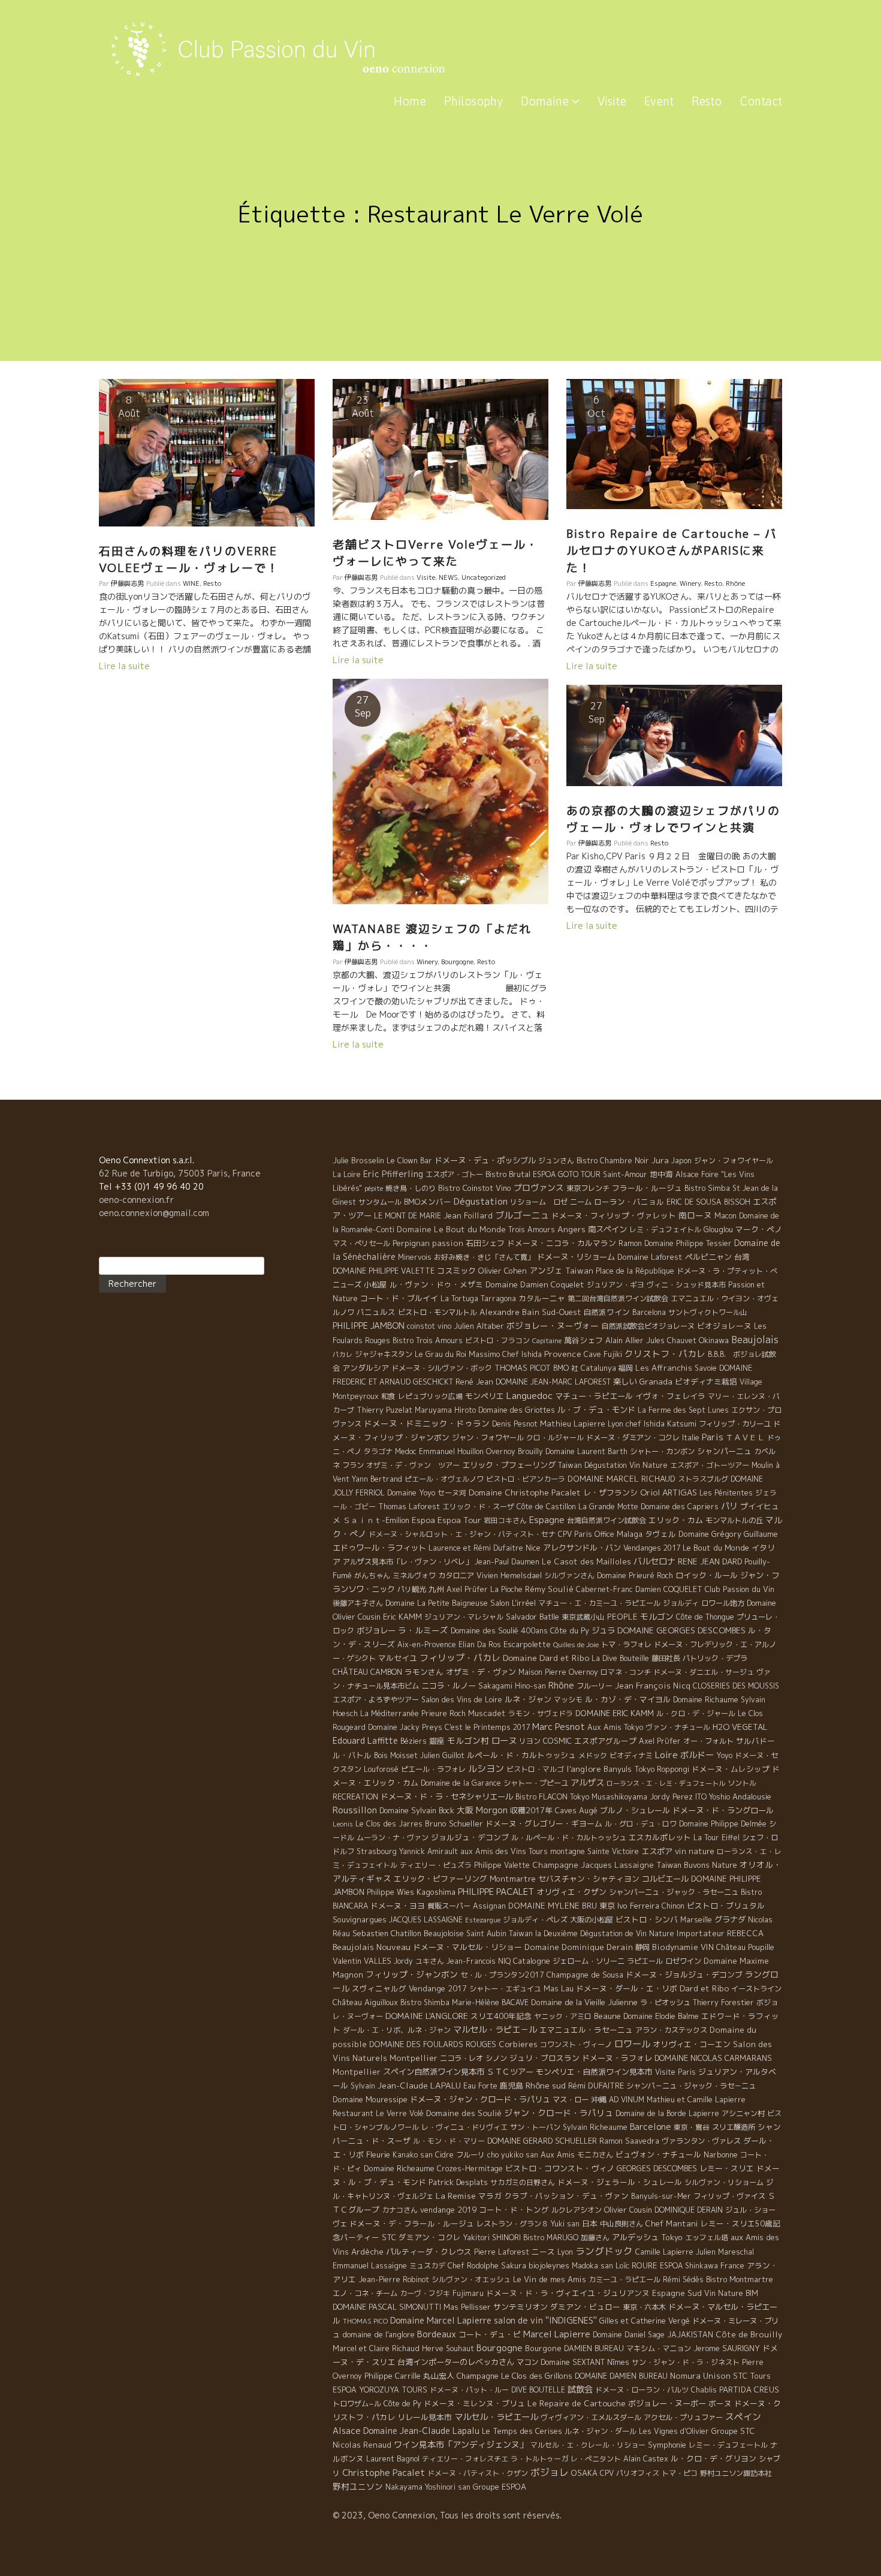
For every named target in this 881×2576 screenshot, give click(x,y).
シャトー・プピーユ (536, 1783)
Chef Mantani (672, 2223)
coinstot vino (429, 1326)
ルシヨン (486, 1769)
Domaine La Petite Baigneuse (437, 1603)
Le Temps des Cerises (522, 2431)
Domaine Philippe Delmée (723, 1824)
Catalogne (532, 1961)
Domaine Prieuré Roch (635, 1576)
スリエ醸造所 (734, 2127)
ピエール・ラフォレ (433, 1769)
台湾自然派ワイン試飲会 (607, 1520)
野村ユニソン (358, 2486)
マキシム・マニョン (659, 2348)
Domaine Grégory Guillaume (728, 1534)
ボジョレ (550, 2472)
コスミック (456, 1271)
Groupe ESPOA (500, 2487)
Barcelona (649, 1312)
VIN (707, 1947)
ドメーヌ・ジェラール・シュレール (620, 2182)
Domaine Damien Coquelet (535, 1284)
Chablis (704, 2390)
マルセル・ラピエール (496, 2417)
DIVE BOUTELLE (538, 2390)
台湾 (742, 1257)
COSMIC (557, 1741)
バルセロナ (654, 1561)
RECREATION (355, 1797)
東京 (607, 1906)
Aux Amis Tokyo (615, 1727)
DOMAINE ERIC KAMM (615, 1713)
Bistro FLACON (541, 1797)
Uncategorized (484, 577)
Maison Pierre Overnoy (558, 1672)
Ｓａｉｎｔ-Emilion (376, 1520)
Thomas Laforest (409, 1507)
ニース (543, 2252)
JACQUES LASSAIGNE (426, 1920)
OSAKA (584, 2473)
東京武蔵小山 (583, 1617)
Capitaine (547, 1341)
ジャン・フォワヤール (488, 1438)
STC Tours (752, 2376)
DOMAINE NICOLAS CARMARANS (713, 2058)
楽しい (625, 1382)
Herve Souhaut (448, 2348)
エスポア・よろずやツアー (376, 1700)
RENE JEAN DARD (710, 1561)
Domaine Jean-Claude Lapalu (421, 2431)
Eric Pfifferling (393, 1174)
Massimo (484, 1354)
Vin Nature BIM (731, 2293)
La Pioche (506, 1589)
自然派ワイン (607, 1312)
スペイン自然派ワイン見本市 (434, 2072)
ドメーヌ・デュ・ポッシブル (485, 1160)
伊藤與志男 (127, 583)
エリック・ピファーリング (441, 1879)
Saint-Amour (625, 1174)
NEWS (448, 577)
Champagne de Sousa (585, 1975)
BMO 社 (566, 1368)
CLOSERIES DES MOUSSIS (736, 1686)
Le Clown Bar (409, 1161)
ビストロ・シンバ (647, 1919)
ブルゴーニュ (522, 1215)
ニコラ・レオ (461, 2058)
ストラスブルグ (703, 1479)
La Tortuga (459, 1298)
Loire (666, 1755)
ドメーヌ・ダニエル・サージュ (704, 1672)
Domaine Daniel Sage (629, 2335)
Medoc (406, 1451)
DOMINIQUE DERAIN (689, 2210)
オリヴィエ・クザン (571, 1892)
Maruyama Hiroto (445, 1410)
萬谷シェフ (583, 1340)
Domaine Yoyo (411, 1492)
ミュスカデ (427, 2266)
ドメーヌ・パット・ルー (469, 2390)
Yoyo (724, 1755)
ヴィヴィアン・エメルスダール (591, 2417)
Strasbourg (377, 1851)
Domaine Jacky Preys (405, 1727)
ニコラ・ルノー (449, 1686)
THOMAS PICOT (523, 1368)
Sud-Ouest (561, 1312)
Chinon (673, 1906)
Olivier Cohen (503, 1271)
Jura (660, 1160)
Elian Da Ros (480, 1644)
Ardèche (367, 2252)
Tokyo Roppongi (662, 1769)
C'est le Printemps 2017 (487, 1727)
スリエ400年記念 (501, 2016)
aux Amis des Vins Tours (504, 1851)
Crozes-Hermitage (470, 2169)
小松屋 (375, 1284)
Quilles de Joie (576, 1645)
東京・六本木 (644, 2307)
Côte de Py (402, 2404)
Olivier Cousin (628, 2210)
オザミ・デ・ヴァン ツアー (413, 1465)
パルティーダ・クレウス (429, 2252)
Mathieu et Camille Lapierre (696, 2100)
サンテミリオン (521, 2307)
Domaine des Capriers (680, 1507)
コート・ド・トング (514, 2210)
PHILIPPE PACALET (496, 1892)
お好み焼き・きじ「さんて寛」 (484, 1257)
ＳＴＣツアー (510, 2072)
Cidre (444, 2155)
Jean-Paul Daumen (507, 1562)
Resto (707, 101)
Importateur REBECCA (720, 1933)
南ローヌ (695, 1215)
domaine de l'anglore (378, 2334)
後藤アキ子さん (358, 1603)
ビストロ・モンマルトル (438, 1312)
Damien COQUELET (669, 1589)
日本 (590, 2223)
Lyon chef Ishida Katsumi (652, 1424)
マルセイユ (398, 1658)
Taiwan (579, 1271)
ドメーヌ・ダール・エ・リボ (627, 1988)
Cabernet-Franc (604, 1589)
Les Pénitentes (726, 1493)
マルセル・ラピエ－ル (495, 2030)
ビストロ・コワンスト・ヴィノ (560, 2168)
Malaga (630, 1534)
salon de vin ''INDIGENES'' (545, 2321)
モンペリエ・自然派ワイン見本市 (594, 2072)
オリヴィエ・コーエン (692, 2044)
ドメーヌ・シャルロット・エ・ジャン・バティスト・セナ (462, 1534)
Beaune (607, 2016)
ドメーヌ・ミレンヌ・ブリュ (474, 2403)
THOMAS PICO (365, 2321)
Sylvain (363, 2086)
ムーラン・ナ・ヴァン (393, 1838)
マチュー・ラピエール (594, 1396)
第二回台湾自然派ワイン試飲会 (618, 1298)
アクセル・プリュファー (683, 2417)
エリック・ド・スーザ (478, 1507)
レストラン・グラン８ (512, 2224)
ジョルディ (681, 1603)
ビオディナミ (631, 1755)
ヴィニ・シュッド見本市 (686, 1285)
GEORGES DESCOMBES (657, 2168)
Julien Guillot (442, 1755)
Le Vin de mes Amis (550, 2279)
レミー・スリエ (727, 2168)
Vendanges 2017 (652, 1548)
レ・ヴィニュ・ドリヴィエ (464, 2127)
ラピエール (645, 1961)
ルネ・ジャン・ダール (601, 2431)
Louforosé (381, 1769)
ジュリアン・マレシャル (464, 1617)
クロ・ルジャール (555, 1438)
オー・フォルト (708, 1741)
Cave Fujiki (603, 1354)
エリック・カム (676, 1520)
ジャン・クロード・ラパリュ (559, 2113)
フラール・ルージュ (647, 1188)
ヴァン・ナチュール (678, 1727)
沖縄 (599, 2099)
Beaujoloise (444, 1933)
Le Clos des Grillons (537, 2376)
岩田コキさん (505, 1520)
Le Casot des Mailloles (586, 1561)
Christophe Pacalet (384, 2473)
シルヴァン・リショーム (724, 2182)
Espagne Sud (677, 2293)
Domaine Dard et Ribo (546, 1658)
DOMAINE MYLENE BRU (553, 1906)
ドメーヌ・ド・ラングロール (723, 1810)
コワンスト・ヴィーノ (576, 2044)
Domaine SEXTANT (573, 2362)
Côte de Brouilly (749, 2334)
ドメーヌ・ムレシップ (731, 1769)
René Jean (474, 1382)
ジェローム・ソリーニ (589, 1961)
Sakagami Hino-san (512, 1686)
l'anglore (584, 1769)
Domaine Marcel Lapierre (441, 2320)
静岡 (642, 1947)
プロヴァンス (539, 1188)
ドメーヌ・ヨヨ (398, 1906)
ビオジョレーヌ (724, 1326)
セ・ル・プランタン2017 (502, 1975)
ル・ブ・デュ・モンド (596, 1410)
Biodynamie (675, 1947)
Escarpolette (527, 1644)
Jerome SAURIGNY (727, 2348)
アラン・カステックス (671, 2030)
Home (410, 101)
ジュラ (603, 1630)
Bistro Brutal (508, 1174)
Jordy (403, 1961)
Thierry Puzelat (384, 1410)
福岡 (626, 1368)
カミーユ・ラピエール (624, 2279)
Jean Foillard (468, 1215)
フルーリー (595, 1686)
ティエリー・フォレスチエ (465, 2459)
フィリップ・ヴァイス (729, 2196)
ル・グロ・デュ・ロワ (641, 1824)
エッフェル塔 (707, 2238)
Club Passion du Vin (740, 1589)
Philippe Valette (502, 1865)
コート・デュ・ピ (490, 2334)
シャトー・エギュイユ (505, 1989)
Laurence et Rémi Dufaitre (476, 1548)
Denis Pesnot (515, 1424)
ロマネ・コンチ (626, 1672)
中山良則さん (621, 2224)
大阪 (465, 1810)
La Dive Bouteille (620, 1658)
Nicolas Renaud (362, 2445)
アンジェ (546, 1270)
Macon (725, 1216)
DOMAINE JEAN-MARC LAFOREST (553, 1382)
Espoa (423, 1520)
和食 (388, 1396)
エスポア (657, 1851)
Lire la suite (124, 666)
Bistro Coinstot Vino (475, 1188)
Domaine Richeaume (399, 2168)
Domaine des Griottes (517, 1410)
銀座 (437, 1741)
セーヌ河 (452, 1493)
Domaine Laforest (650, 1257)
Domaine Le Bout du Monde (451, 1229)
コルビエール (665, 1879)
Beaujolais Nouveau (372, 1947)
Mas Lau (559, 1988)
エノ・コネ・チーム (365, 2293)
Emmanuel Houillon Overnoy (467, 1451)
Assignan (489, 1906)
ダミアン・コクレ (430, 2237)
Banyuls (618, 1769)
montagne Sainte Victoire (595, 1851)
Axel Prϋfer (660, 1741)
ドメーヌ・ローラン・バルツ (642, 2390)
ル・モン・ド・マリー (449, 2141)
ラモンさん (424, 1672)
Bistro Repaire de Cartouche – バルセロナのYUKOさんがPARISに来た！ (672, 551)
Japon (681, 1161)
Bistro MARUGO (551, 2238)
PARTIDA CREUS (749, 2390)
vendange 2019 (448, 2210)
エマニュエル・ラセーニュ (586, 2030)
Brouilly (530, 1451)
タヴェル (660, 1534)
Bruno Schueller (454, 1823)
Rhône (735, 583)
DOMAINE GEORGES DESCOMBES (681, 1630)
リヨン (530, 1741)
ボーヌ (720, 2403)
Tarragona (498, 1298)
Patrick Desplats (458, 2182)
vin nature (695, 1851)
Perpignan (411, 1243)
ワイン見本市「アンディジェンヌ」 (461, 2444)
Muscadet (487, 1713)
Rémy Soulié (549, 1589)
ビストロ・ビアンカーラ (526, 1479)
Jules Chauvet (671, 1340)
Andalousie (752, 1796)
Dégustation (481, 1201)
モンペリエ (485, 1396)
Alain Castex (646, 2459)
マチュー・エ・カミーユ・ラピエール (599, 1603)
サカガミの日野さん (523, 2182)
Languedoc (529, 1395)
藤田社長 (666, 1658)
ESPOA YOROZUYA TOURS (380, 2390)
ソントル (742, 1783)
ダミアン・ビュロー (585, 2307)
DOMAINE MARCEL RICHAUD (621, 1479)
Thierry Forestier (723, 2002)
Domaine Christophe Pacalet (525, 1492)
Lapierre (704, 2113)
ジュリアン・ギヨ (616, 1285)
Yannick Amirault (429, 1851)
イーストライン (756, 1989)
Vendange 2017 (438, 1988)
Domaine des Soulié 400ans (499, 1630)
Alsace (347, 2431)
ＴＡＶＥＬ (745, 1437)
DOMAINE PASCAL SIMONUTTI (387, 2307)
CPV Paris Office (586, 1534)
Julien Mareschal (725, 2252)
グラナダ (730, 1919)
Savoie (706, 1368)
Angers (571, 1229)
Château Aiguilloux (365, 2002)
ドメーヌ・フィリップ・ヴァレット (614, 1215)
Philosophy (473, 101)
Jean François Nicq (653, 1686)
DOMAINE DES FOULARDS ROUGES (433, 2044)
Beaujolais (755, 1340)
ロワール (632, 2044)
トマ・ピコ (680, 2473)
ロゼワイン (683, 1961)
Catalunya (598, 1368)
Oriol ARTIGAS (669, 1492)
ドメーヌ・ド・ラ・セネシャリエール (447, 1796)
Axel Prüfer (467, 1589)
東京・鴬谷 (692, 2127)
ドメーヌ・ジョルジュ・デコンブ (684, 1975)
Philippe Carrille (393, 2376)
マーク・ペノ (759, 1229)
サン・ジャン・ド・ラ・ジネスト (686, 2362)
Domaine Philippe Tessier (688, 1243)
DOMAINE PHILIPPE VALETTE (384, 1271)
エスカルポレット (660, 1837)
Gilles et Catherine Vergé (645, 2321)
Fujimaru (468, 2293)
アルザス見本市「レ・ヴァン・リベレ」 (408, 1562)
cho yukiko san (513, 2155)
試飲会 (580, 2390)
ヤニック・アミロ (563, 2016)
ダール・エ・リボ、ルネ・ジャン (397, 2030)
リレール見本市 (425, 2417)
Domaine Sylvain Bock (417, 1810)
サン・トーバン (535, 2127)
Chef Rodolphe (473, 2266)
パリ (729, 1506)
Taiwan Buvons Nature (697, 1865)
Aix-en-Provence (427, 1644)
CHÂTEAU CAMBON (367, 1672)
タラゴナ (378, 1451)
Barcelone (651, 2127)
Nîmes (618, 2362)
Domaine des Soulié (464, 2113)
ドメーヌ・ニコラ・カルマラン (562, 1243)
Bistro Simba (707, 1188)
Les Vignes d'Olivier (674, 2431)
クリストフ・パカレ (665, 1354)
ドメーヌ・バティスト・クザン (478, 2473)
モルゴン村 (468, 1740)
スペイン (743, 2417)
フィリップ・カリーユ (735, 1424)
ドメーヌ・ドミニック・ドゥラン (427, 1423)
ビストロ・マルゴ (535, 1769)
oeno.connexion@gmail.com (154, 1213)
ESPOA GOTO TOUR (567, 1174)
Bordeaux (437, 2334)
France (732, 2266)
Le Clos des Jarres (389, 1824)
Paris (713, 1437)
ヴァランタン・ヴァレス (701, 2141)
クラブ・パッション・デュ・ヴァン (566, 2196)
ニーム (581, 1202)
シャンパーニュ (724, 1451)
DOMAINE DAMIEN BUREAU (621, 2376)
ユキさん (430, 1961)
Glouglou (718, 1230)
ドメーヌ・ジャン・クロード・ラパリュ (480, 2099)
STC (389, 2237)
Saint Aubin (486, 1933)
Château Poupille (745, 1947)
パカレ (343, 1355)
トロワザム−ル (357, 2404)
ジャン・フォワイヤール (734, 1161)
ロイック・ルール (707, 1575)
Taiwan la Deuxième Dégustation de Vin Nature (592, 1933)
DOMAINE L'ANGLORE (427, 2016)
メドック (593, 1755)
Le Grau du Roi (441, 1354)
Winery (690, 583)
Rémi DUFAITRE (596, 2086)
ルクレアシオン (577, 2210)
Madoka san (592, 2266)
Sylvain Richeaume (595, 2127)
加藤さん (595, 2238)
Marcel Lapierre (557, 2334)
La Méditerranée (390, 1713)
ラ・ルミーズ (423, 1630)
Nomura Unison (700, 2376)
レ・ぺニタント (596, 2459)
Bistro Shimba (425, 2002)
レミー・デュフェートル (728, 2445)
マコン (527, 2362)
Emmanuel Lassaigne (370, 2265)
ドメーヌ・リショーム (576, 1257)
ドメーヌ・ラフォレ (617, 2058)
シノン (496, 2058)
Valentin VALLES (362, 1961)
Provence (563, 1354)
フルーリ (470, 2155)
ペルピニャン (708, 1257)
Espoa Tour (459, 1520)
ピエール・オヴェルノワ (444, 1479)
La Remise (456, 2196)
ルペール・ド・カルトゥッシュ (521, 1755)
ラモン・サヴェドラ (541, 1713)
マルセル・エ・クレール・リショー (588, 2445)
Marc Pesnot (559, 1727)
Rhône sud (546, 2085)
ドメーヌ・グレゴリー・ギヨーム (544, 1823)
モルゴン (657, 1616)
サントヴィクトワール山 (708, 1312)
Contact (761, 101)
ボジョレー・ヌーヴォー (553, 1325)
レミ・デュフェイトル (665, 1230)
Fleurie (378, 2154)
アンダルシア (366, 1368)
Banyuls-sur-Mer (661, 2196)
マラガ (490, 2196)
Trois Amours (532, 1230)
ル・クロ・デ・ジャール (696, 1713)
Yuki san (565, 2224)
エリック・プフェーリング (509, 1465)
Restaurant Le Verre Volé (378, 2113)
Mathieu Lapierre (573, 1424)
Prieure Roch (443, 1713)
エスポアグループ (605, 1741)
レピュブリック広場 (430, 1396)
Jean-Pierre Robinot (394, 2279)
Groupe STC (733, 2431)
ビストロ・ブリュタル (726, 1906)
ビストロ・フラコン (497, 1340)
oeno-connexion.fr (136, 1200)
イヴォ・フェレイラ (670, 1396)
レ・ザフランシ (610, 1492)
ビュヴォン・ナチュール (658, 2154)
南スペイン (607, 1229)
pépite (374, 1188)
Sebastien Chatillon (387, 1933)
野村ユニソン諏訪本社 (736, 2473)
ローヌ (504, 1740)
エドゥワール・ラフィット (379, 1548)
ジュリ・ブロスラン (544, 2058)
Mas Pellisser (467, 2307)
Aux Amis (558, 2154)
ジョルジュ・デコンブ (470, 1837)
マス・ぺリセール (361, 1243)
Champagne (478, 2376)
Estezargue (483, 1920)
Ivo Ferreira (638, 1906)
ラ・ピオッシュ (665, 2002)
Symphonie (667, 2445)
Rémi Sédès (683, 2279)
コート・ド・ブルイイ (399, 1298)
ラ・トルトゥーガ (539, 2459)
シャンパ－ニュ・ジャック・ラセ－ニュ (691, 2086)
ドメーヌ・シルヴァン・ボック (442, 1368)
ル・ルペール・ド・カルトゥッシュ (569, 1838)
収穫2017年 (531, 1810)
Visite (612, 101)
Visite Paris (675, 2072)
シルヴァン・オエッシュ (471, 2279)
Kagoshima (436, 1892)
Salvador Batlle (532, 1617)
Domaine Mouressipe (370, 2099)
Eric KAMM (402, 1617)
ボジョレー (376, 1630)
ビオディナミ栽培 (706, 1382)
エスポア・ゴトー (454, 1174)
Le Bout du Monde (716, 1548)
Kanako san (413, 2155)
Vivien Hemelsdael (509, 1576)
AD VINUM (627, 2100)
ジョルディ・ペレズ (535, 1920)
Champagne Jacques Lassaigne (593, 1865)
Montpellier (357, 2072)
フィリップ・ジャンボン (412, 1974)
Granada (656, 1382)
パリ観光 (412, 1589)
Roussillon (355, 1810)
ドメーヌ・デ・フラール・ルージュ (412, 2223)
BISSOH (737, 1202)
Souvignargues (360, 1919)
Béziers (414, 1741)
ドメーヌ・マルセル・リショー (467, 1947)
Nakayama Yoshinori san (428, 2487)
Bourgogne (457, 962)
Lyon (565, 2252)
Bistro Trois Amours (428, 1340)
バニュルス (376, 1312)
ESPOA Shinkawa (689, 2266)
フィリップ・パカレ (460, 1658)
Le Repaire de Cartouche (577, 2403)
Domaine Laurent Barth (586, 1451)
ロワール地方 (723, 1603)
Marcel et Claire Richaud (376, 2348)
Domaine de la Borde (651, 2113)
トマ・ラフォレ (626, 1644)
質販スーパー (449, 1906)
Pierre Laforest (502, 2252)
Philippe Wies (390, 1892)
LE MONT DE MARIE (408, 1216)
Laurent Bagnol (393, 2458)
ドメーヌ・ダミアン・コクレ (633, 1438)
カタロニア (456, 1576)
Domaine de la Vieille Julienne (584, 2002)
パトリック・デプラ (715, 1658)
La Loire (347, 1174)
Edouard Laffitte (365, 1740)
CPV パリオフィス (630, 2473)
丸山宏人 (439, 2376)
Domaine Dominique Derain (579, 1947)
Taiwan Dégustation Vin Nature (613, 1465)
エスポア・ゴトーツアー (710, 1465)
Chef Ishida (522, 1354)
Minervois (415, 1257)
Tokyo (672, 2237)
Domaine (546, 101)
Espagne (663, 583)
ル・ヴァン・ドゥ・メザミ (436, 1284)
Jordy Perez (671, 1797)
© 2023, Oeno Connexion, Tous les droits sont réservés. (447, 2515)
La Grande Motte (608, 1507)
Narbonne (721, 2154)
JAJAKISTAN (690, 2335)
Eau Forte (480, 2086)
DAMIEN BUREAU (594, 2348)
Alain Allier (624, 1340)
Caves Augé (576, 1810)
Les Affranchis (664, 1368)
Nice (533, 1548)
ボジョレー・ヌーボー (667, 2403)
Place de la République (635, 1271)
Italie (691, 1438)
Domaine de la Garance (461, 1783)
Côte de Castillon (546, 1507)
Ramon (630, 1243)
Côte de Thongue (705, 1617)
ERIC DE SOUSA (694, 1202)
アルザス (587, 1783)
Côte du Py (570, 1630)
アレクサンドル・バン (582, 1548)
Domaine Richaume (706, 1699)
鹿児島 (512, 2086)
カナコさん (400, 2210)
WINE (191, 583)
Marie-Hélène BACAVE (490, 2002)
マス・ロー (571, 2100)
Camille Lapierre (664, 2252)
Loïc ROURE (636, 2265)
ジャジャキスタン (384, 1354)
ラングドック (604, 2251)
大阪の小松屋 (592, 1920)
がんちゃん (372, 1576)
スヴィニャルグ (379, 1988)
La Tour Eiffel (716, 1838)
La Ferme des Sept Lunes (683, 1410)
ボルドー (697, 1755)
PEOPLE (622, 1617)
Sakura (514, 2266)
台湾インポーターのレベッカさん (456, 2362)
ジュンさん (556, 1161)
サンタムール (380, 1202)
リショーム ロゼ (539, 1202)
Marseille (696, 1920)
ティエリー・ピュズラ (436, 1865)
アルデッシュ (635, 2237)
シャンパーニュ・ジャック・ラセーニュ (674, 1892)
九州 (436, 1589)
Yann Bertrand (377, 1479)
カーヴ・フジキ (425, 2293)
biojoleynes (549, 2265)
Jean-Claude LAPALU (419, 2085)
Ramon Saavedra (629, 2141)
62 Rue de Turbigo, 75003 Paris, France (180, 1173)
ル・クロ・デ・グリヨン (713, 2458)
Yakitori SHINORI (492, 2238)
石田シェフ (485, 1243)
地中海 (661, 1174)
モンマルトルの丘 (734, 1520)
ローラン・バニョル (629, 1202)
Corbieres (518, 2044)
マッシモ (568, 1700)
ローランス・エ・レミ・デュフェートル (666, 1783)
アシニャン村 (743, 2113)
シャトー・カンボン (662, 1451)
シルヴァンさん (569, 1576)
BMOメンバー (428, 1202)
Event (659, 101)
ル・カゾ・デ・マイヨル (628, 1699)
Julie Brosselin (358, 1160)
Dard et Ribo (704, 1988)
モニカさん (595, 2155)
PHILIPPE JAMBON (369, 1325)
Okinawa (714, 1340)
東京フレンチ (588, 1188)
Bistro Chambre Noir (613, 1161)
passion (448, 1243)
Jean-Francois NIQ (479, 1961)
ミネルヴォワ (414, 1576)
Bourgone (543, 2348)
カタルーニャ (542, 1298)
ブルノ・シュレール (635, 1810)
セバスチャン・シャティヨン (589, 1879)
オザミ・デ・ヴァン (481, 1672)
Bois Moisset (396, 1755)
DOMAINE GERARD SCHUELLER (542, 2141)
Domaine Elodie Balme (661, 2016)
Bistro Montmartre (740, 2279)
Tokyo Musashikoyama (609, 1797)
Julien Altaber (479, 1326)
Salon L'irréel (513, 1603)
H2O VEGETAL (740, 1727)
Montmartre (513, 1879)
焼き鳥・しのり (411, 1188)
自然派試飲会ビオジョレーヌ (648, 1326)
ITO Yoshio (713, 1797)
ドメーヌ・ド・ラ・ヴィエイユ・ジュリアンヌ (568, 2293)
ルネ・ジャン (528, 1699)
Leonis (343, 1824)
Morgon (492, 1810)
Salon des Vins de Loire (462, 1700)
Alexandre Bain (509, 1312)
